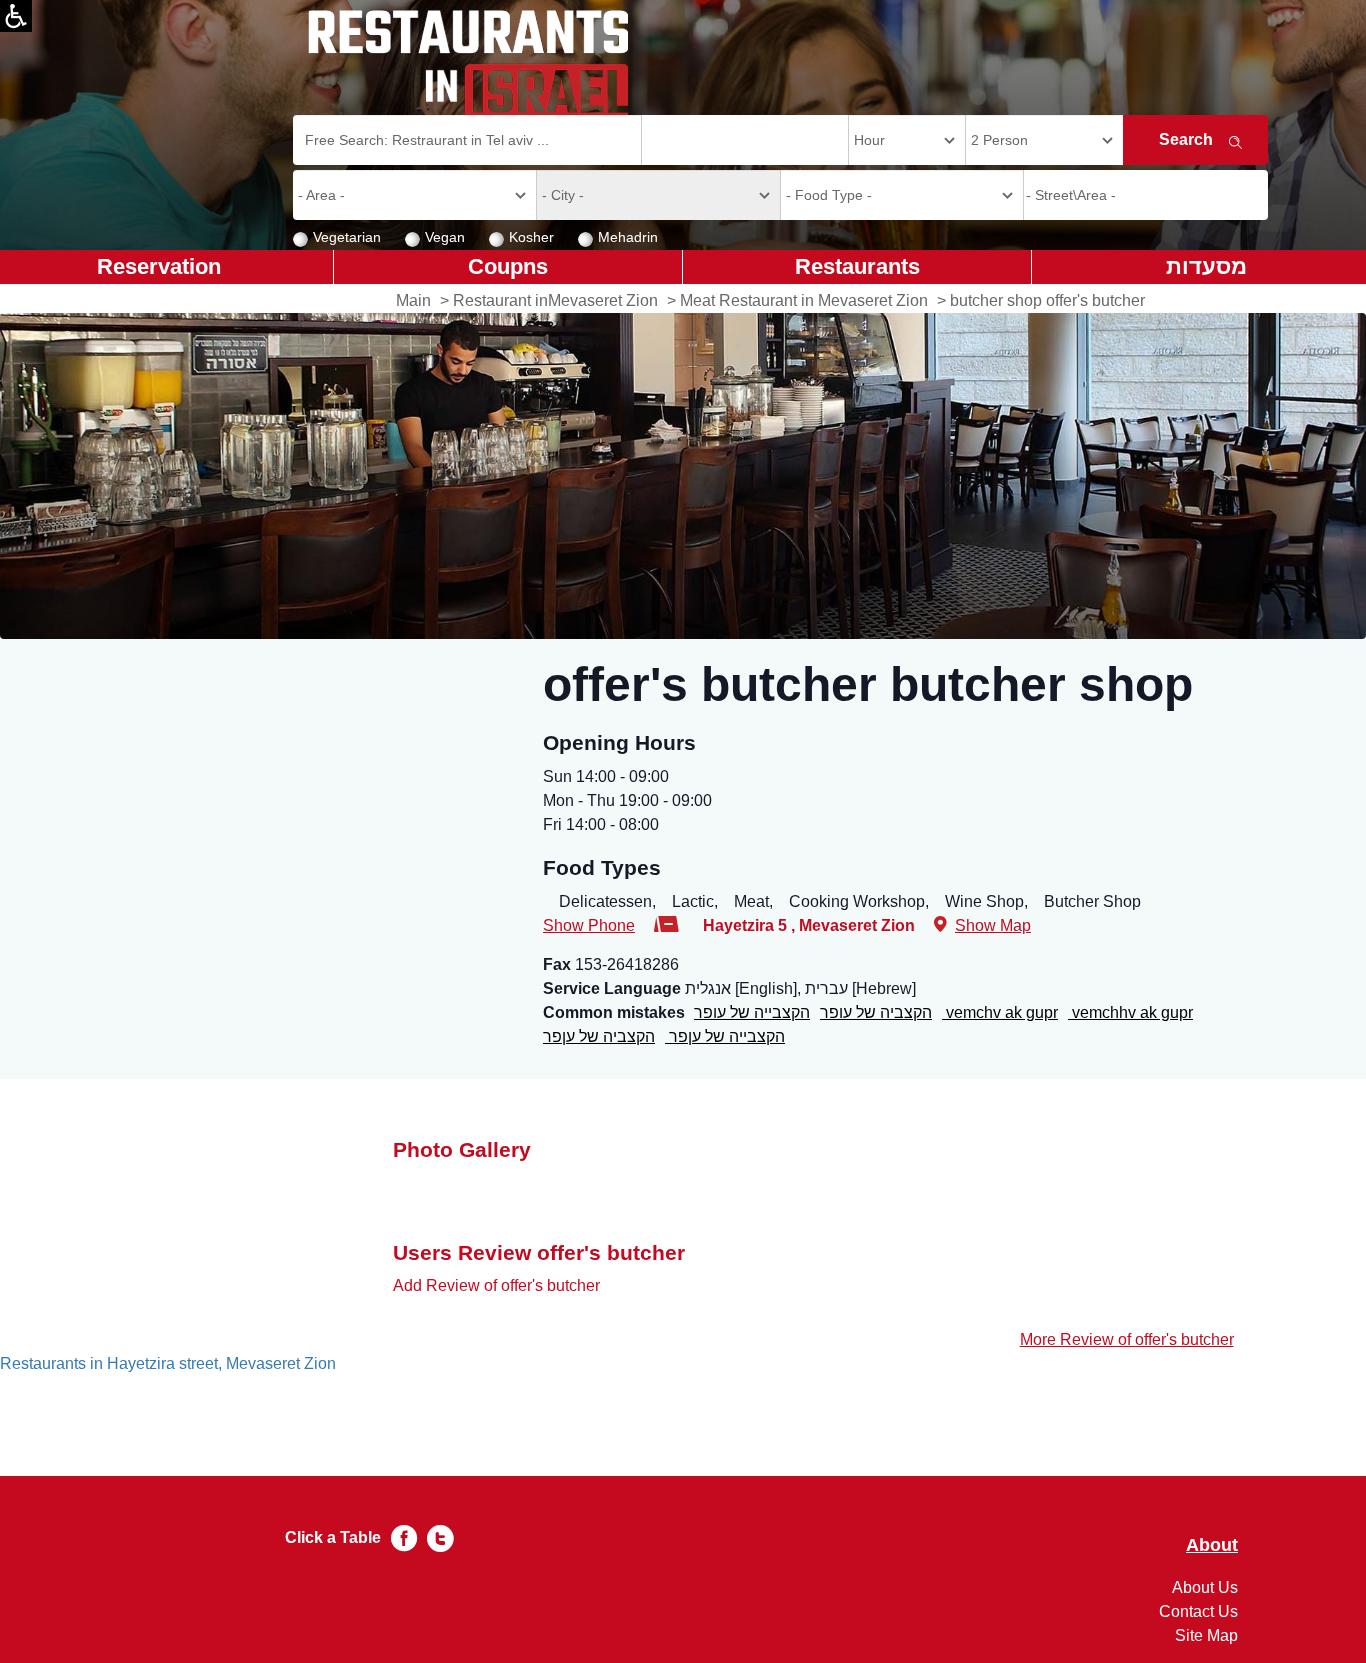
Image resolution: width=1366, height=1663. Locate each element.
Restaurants (857, 266)
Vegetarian (347, 237)
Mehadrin (628, 237)
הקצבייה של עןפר (725, 1036)
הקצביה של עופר (876, 1012)
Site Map (1206, 1635)
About (1212, 1545)
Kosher (531, 237)
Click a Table (333, 1537)
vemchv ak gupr (1000, 1012)
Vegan (445, 237)
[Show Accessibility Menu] (16, 16)
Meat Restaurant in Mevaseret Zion (804, 300)
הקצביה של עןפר (599, 1036)
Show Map (993, 925)
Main (413, 300)
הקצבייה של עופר (752, 1012)
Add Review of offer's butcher (496, 1285)
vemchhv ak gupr (1130, 1012)
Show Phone (589, 925)
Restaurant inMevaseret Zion (555, 300)
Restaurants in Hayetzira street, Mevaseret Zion (168, 1363)
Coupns (508, 266)
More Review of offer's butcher (1127, 1339)
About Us (1205, 1587)
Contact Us (1198, 1611)
